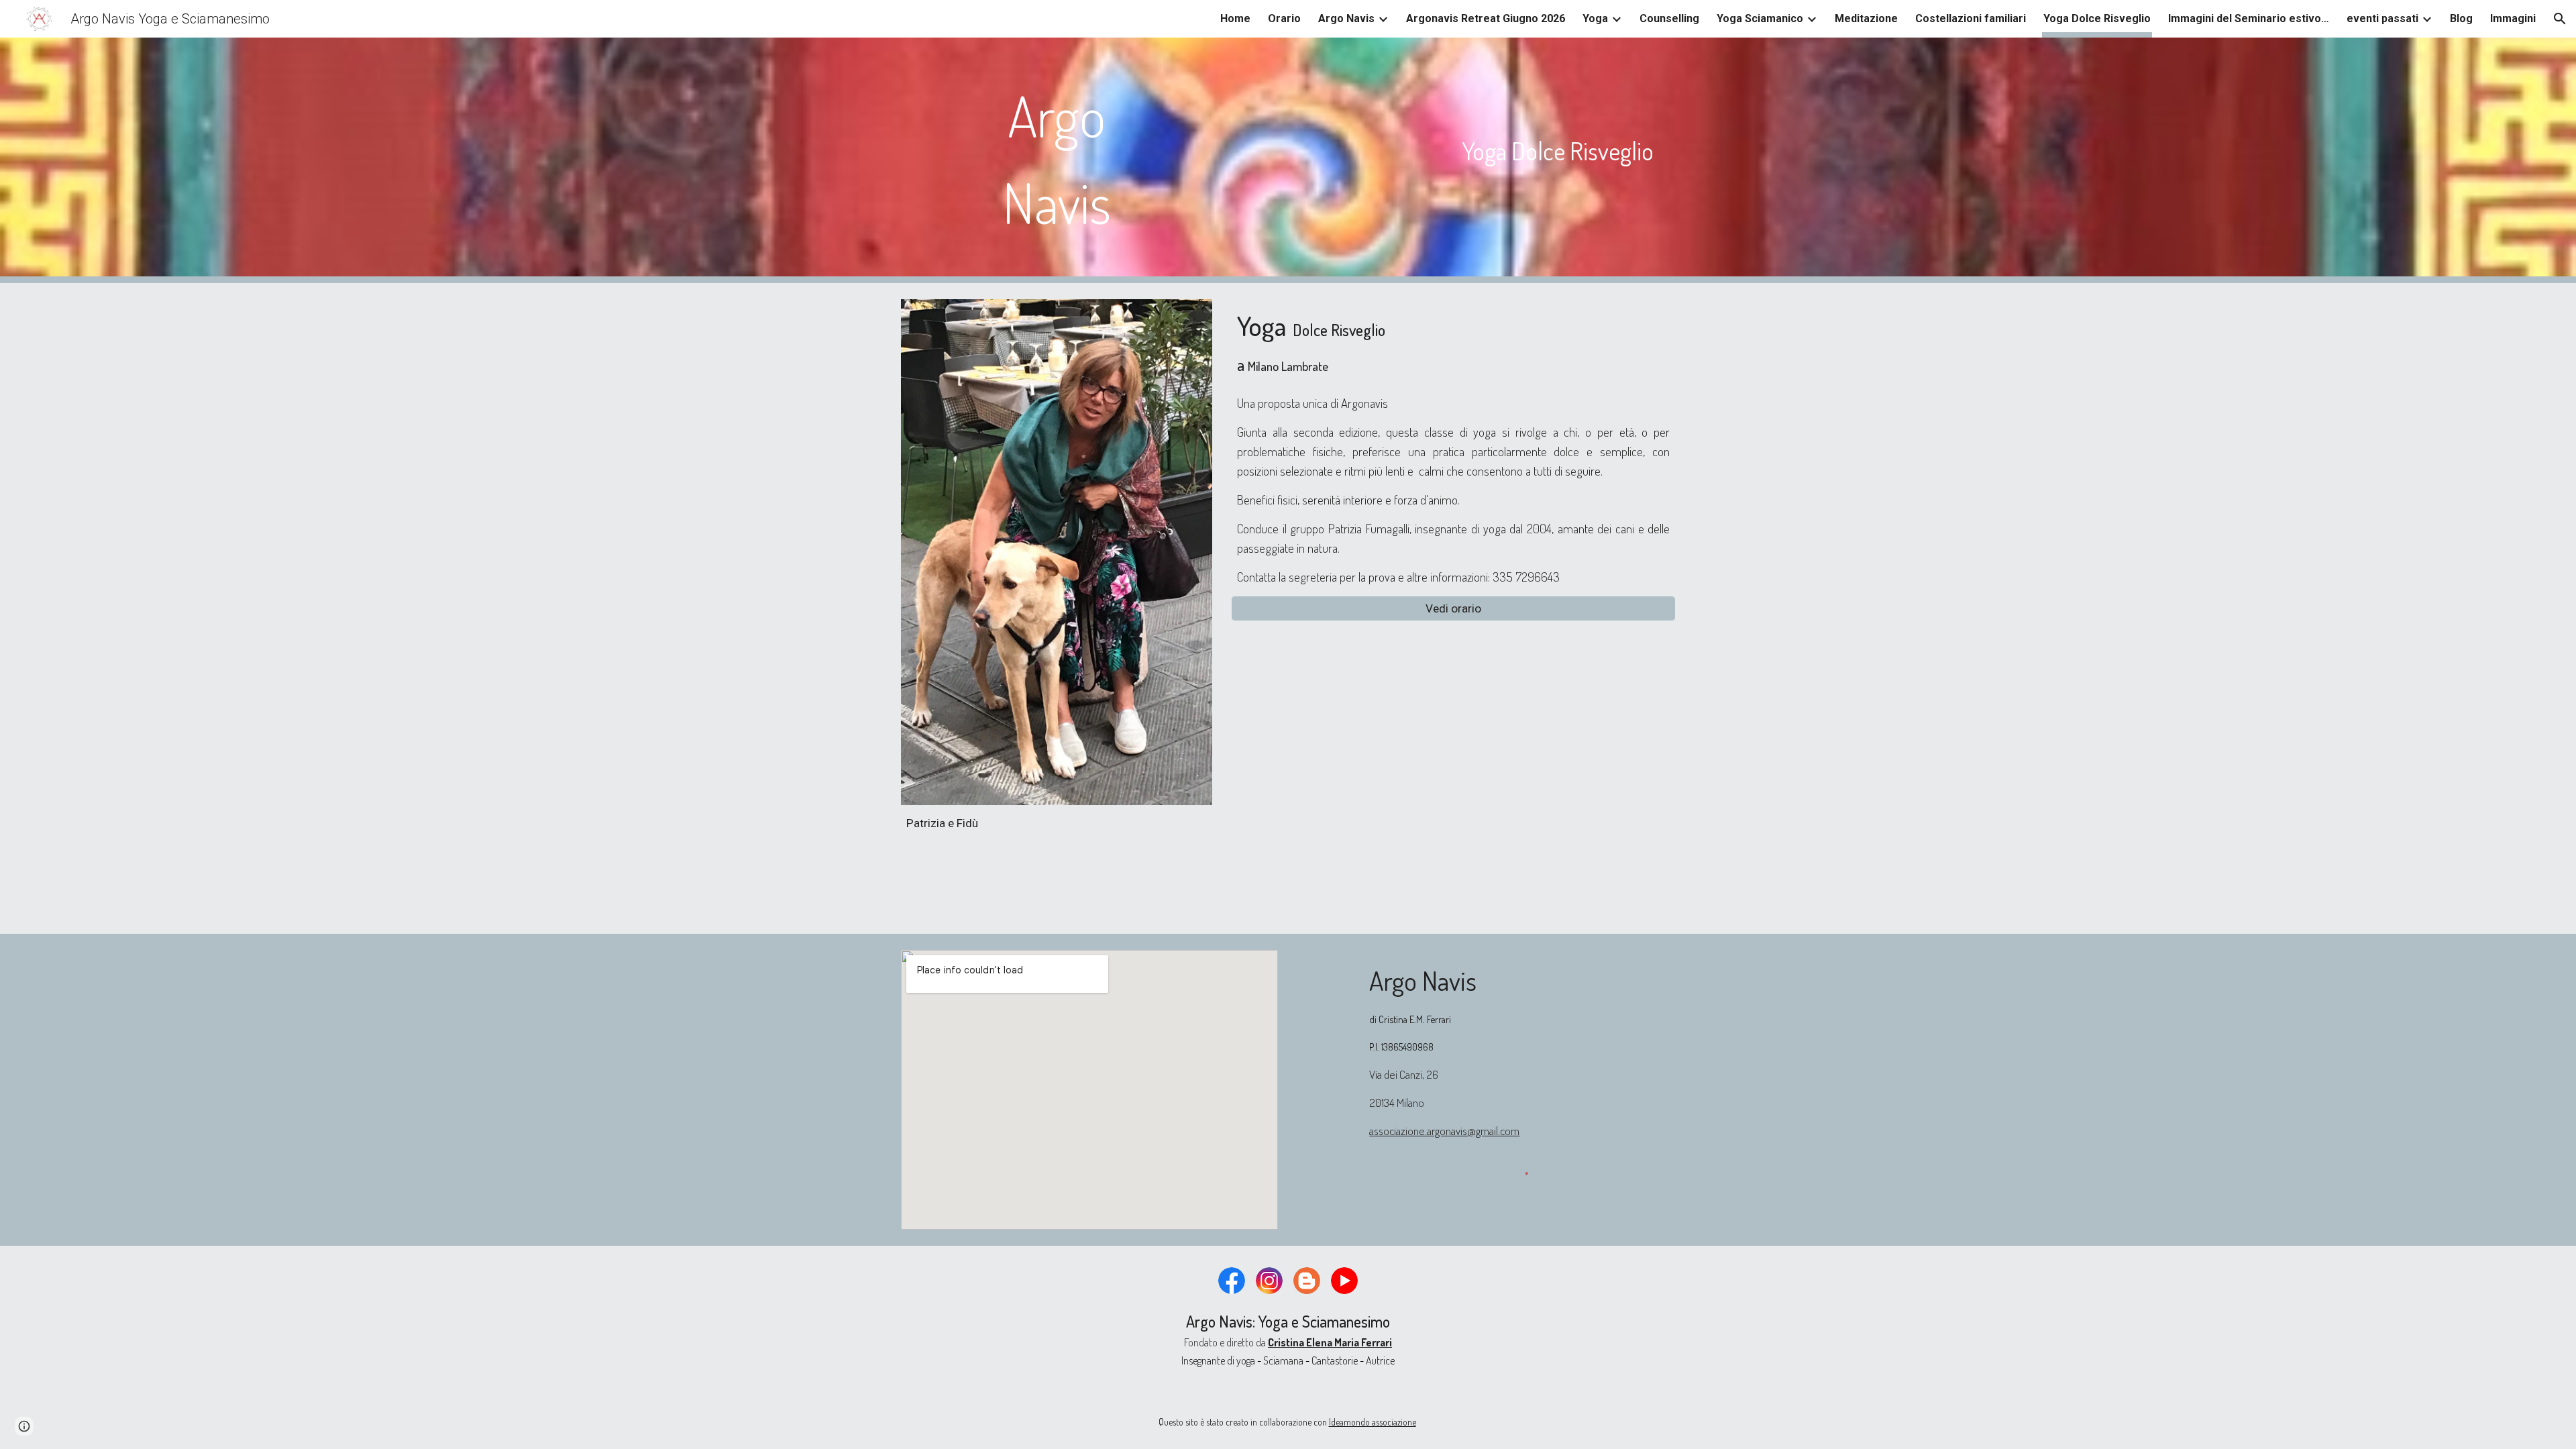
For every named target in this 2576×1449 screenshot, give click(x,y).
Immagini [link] (2513, 18)
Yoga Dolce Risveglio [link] (2097, 18)
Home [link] (1235, 18)
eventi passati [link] (2382, 18)
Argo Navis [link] (1346, 18)
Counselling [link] (1669, 18)
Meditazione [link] (1866, 18)
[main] (1057, 160)
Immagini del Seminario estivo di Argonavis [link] (2249, 18)
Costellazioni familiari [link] (1971, 18)
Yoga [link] (1595, 18)
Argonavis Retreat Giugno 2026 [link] (1486, 18)
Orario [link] (1284, 18)
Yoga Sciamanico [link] (1760, 18)
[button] (2560, 19)
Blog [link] (2461, 18)
